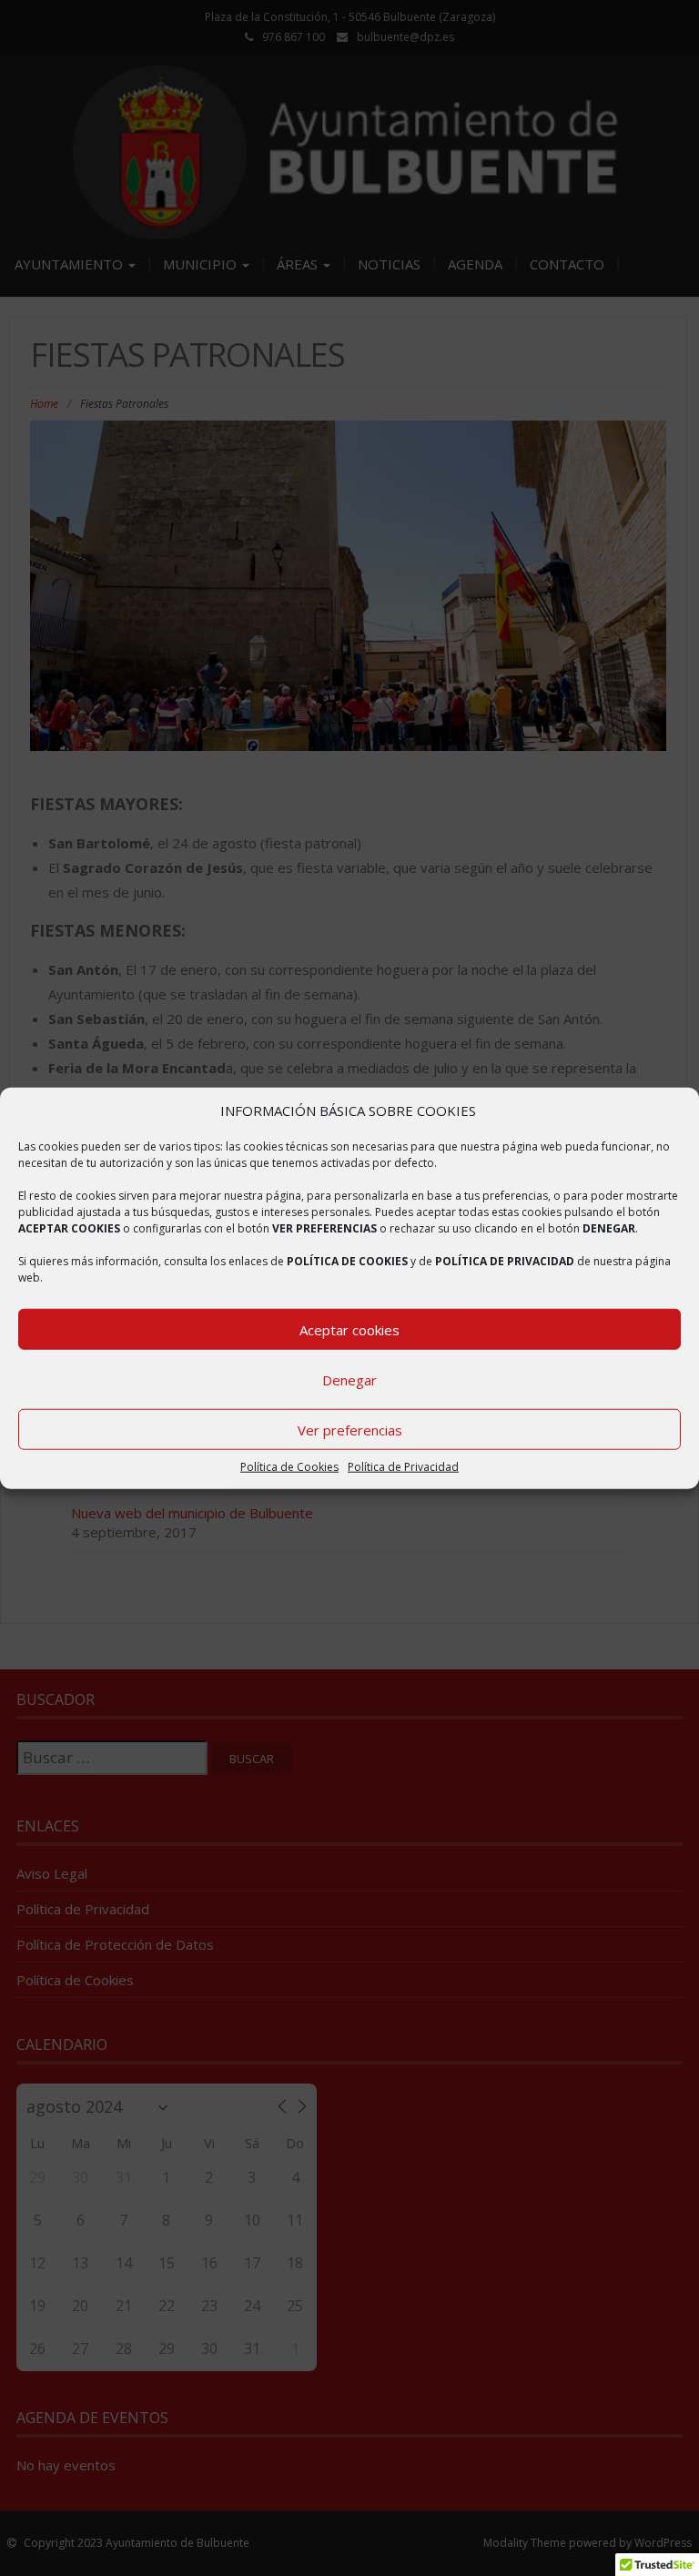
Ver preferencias (350, 1430)
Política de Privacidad (403, 1467)
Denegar (349, 1380)
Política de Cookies (289, 1467)
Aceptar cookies (349, 1330)
